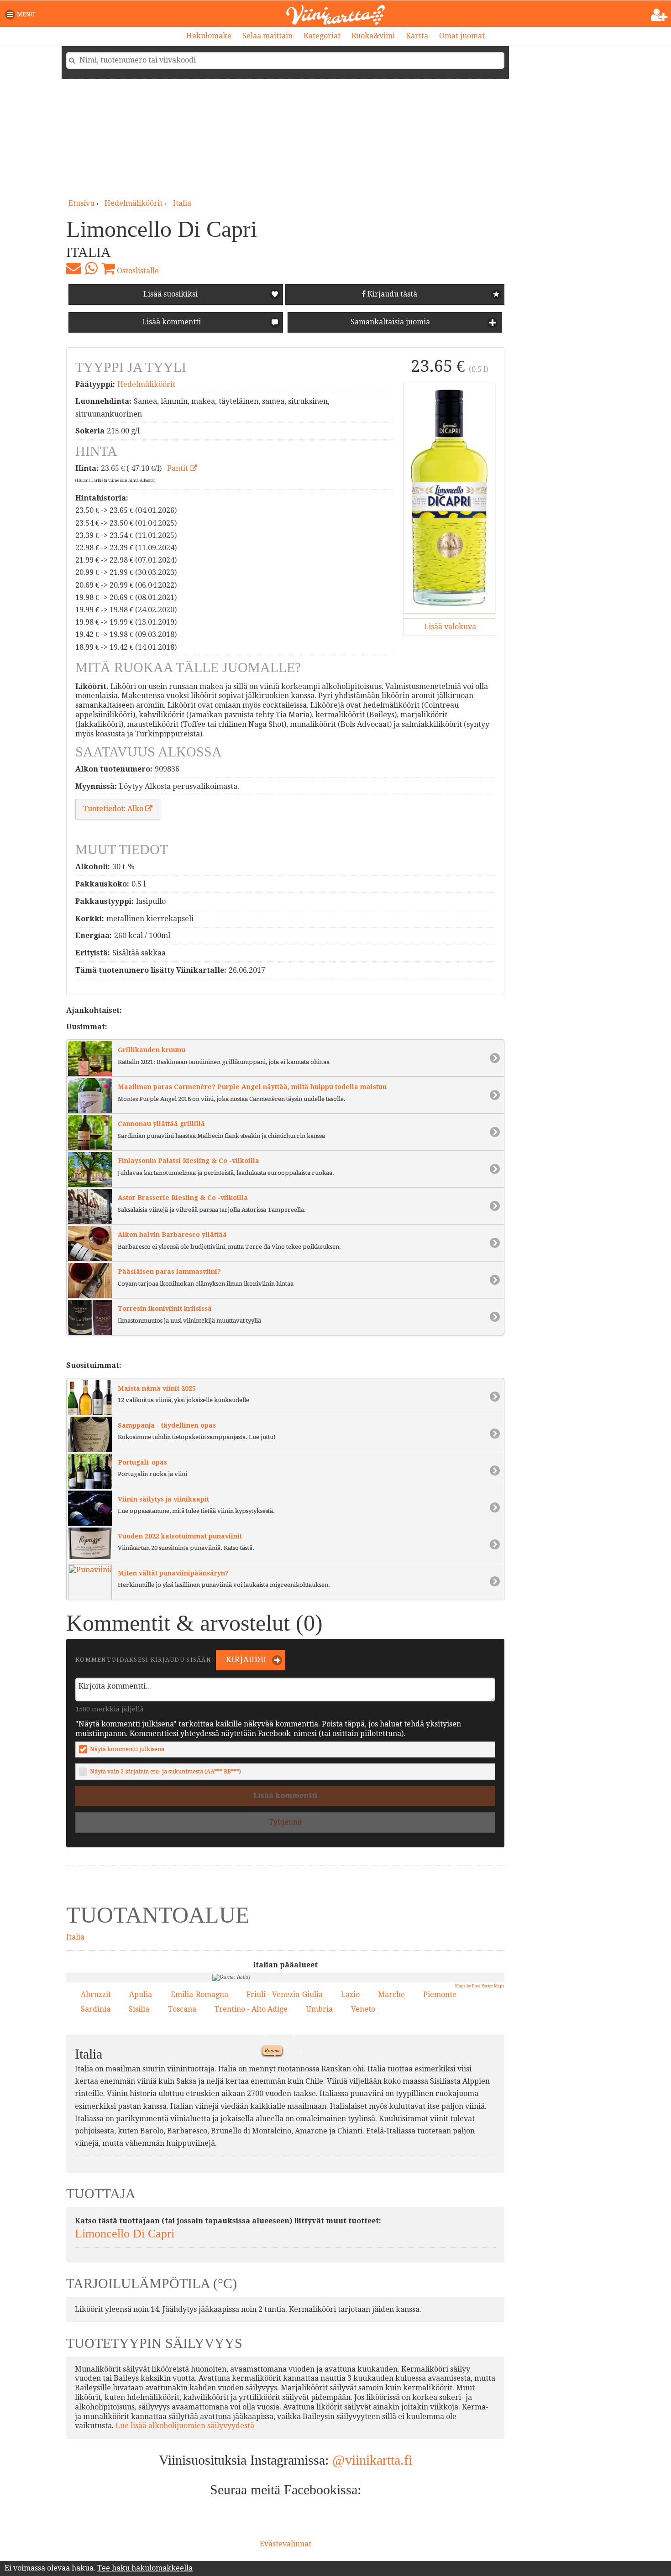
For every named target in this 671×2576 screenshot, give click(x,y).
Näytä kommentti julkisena (127, 1749)
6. (292, 2034)
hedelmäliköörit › (136, 203)
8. (241, 2086)
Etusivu (81, 203)
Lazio (350, 1995)
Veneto (363, 2009)
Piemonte (440, 1995)
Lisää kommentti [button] (170, 322)
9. (301, 2128)
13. (274, 1997)
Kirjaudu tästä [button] (391, 294)
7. (226, 2007)
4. (288, 1986)
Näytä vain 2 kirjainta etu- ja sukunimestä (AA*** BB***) (165, 1771)
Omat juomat (462, 36)
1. (299, 2051)
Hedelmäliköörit (146, 384)
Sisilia (139, 2009)
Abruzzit (96, 1995)
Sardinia (96, 2009)
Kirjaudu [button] (245, 1660)
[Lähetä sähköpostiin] (73, 268)
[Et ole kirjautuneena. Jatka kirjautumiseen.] (659, 15)
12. (284, 2043)
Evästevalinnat (286, 2544)
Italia (182, 203)
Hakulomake (209, 36)
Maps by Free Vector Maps (480, 1986)
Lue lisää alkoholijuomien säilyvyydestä (185, 2426)
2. (333, 2070)
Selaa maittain (267, 36)
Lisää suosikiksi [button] (170, 294)
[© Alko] (449, 498)
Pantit (178, 468)
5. (285, 2061)
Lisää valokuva (449, 627)
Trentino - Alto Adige (251, 2009)
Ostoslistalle (137, 271)
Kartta (417, 36)
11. (268, 1982)
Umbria (319, 2009)
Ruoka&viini (373, 36)
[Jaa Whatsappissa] (91, 268)
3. (269, 2017)
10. (265, 2034)
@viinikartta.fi (372, 2460)
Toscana (182, 2009)
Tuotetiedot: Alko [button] (114, 809)
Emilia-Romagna (199, 1995)
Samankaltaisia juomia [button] (389, 322)
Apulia (141, 1995)
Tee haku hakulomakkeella (145, 2568)
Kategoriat (322, 36)
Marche (391, 1995)
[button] (22, 15)
